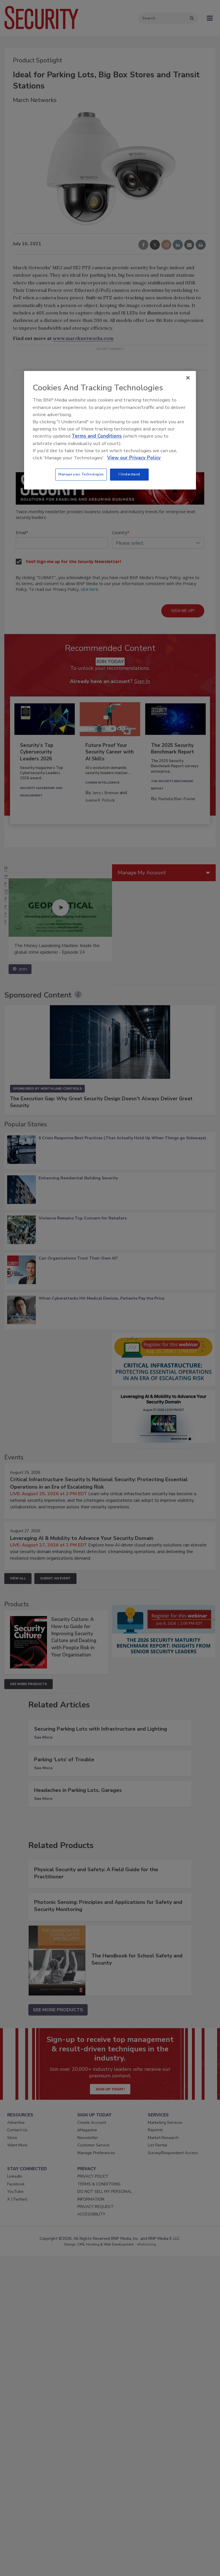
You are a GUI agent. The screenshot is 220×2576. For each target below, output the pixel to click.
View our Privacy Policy (134, 458)
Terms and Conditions (97, 436)
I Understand (129, 474)
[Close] (188, 378)
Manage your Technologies (81, 474)
